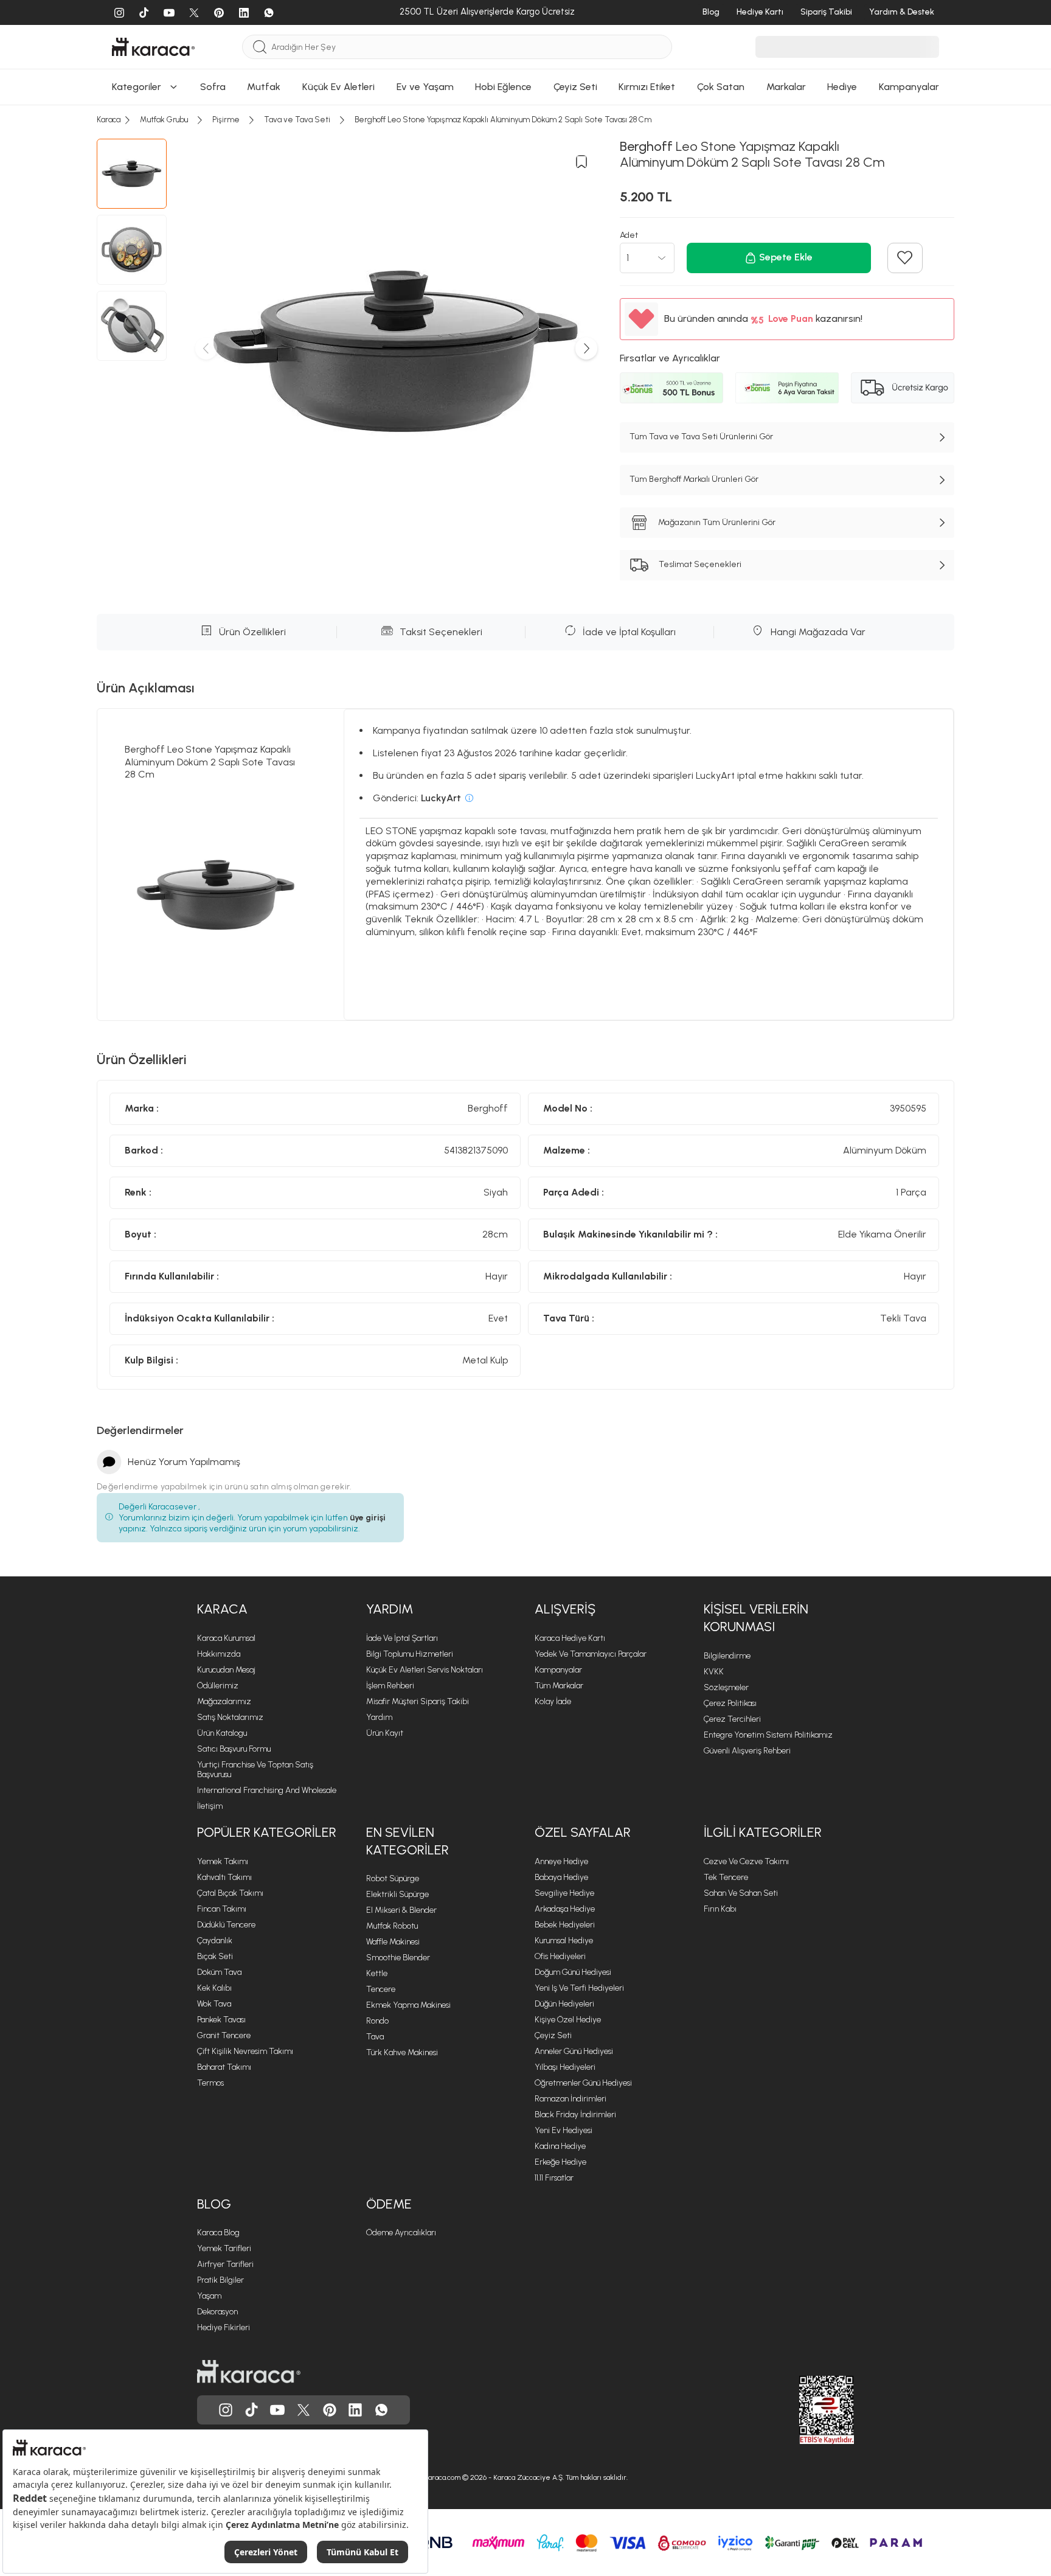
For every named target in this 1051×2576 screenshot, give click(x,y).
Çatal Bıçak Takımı (230, 1893)
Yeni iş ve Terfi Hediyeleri (579, 1988)
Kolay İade (553, 1701)
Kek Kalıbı (214, 1988)
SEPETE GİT (525, 133)
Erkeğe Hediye (560, 2162)
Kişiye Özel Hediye (568, 2020)
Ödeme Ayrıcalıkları (401, 2233)
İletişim (210, 1806)
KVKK (714, 1672)
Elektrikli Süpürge (397, 1894)
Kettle (377, 1973)
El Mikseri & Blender (401, 1910)
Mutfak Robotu (392, 1926)
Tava (375, 2037)
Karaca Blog (218, 2233)
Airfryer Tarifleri (225, 2264)
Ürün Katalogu (222, 1733)
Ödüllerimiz (218, 1686)
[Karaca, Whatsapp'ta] (381, 2410)
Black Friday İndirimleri (575, 2115)
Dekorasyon (217, 2312)
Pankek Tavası (221, 2020)
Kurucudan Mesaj (226, 1670)
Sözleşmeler (726, 1687)
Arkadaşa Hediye (565, 1909)
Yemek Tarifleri (224, 2248)
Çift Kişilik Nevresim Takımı (245, 2051)
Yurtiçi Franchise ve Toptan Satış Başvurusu (255, 1770)
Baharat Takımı (224, 2067)
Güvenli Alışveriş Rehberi (747, 1751)
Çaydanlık (215, 1941)
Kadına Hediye (560, 2146)
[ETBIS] (805, 2410)
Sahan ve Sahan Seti (741, 1893)
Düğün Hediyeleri (564, 2004)
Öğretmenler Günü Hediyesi (583, 2083)
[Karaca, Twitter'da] (304, 2410)
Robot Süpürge (393, 1878)
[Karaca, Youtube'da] (277, 2410)
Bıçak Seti (215, 1956)
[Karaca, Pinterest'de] (330, 2410)
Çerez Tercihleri (732, 1719)
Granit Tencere (224, 2035)
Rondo (377, 2021)
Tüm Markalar (559, 1686)
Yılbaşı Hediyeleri (565, 2067)
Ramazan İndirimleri (571, 2099)
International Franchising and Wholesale (267, 1790)
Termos (210, 2083)
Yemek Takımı (223, 1861)
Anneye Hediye (561, 1861)
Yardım (379, 1717)
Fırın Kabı (720, 1909)
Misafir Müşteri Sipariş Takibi (418, 1701)
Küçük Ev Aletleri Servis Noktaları (425, 1670)
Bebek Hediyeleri (565, 1925)
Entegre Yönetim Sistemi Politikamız (768, 1735)
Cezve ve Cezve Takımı (746, 1861)
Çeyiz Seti (553, 2035)
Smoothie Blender (398, 1958)
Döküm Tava (219, 1972)
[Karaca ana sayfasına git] (249, 2372)
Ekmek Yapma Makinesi (408, 2005)
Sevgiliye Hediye (564, 1893)
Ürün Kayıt (385, 1733)
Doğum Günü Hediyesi (573, 1972)
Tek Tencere (726, 1877)
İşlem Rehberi (390, 1686)
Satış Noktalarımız (230, 1717)
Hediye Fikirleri (224, 2327)
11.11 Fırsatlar (554, 2178)
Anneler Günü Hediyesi (574, 2051)
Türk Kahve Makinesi (402, 2052)
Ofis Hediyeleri (560, 1956)
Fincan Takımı (222, 1909)
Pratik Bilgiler (220, 2280)
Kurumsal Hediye (564, 1941)
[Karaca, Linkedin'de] (355, 2410)
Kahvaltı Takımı (224, 1877)
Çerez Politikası (730, 1703)
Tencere (381, 1989)
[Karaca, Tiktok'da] (252, 2410)
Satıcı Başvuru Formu (234, 1749)
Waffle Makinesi (393, 1942)
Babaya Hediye (561, 1877)
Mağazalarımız (224, 1701)
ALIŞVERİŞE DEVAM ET (525, 103)
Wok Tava (214, 2004)
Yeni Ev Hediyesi (564, 2130)
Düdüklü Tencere (226, 1925)
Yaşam (209, 2296)
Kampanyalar (558, 1670)
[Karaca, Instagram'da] (226, 2410)
